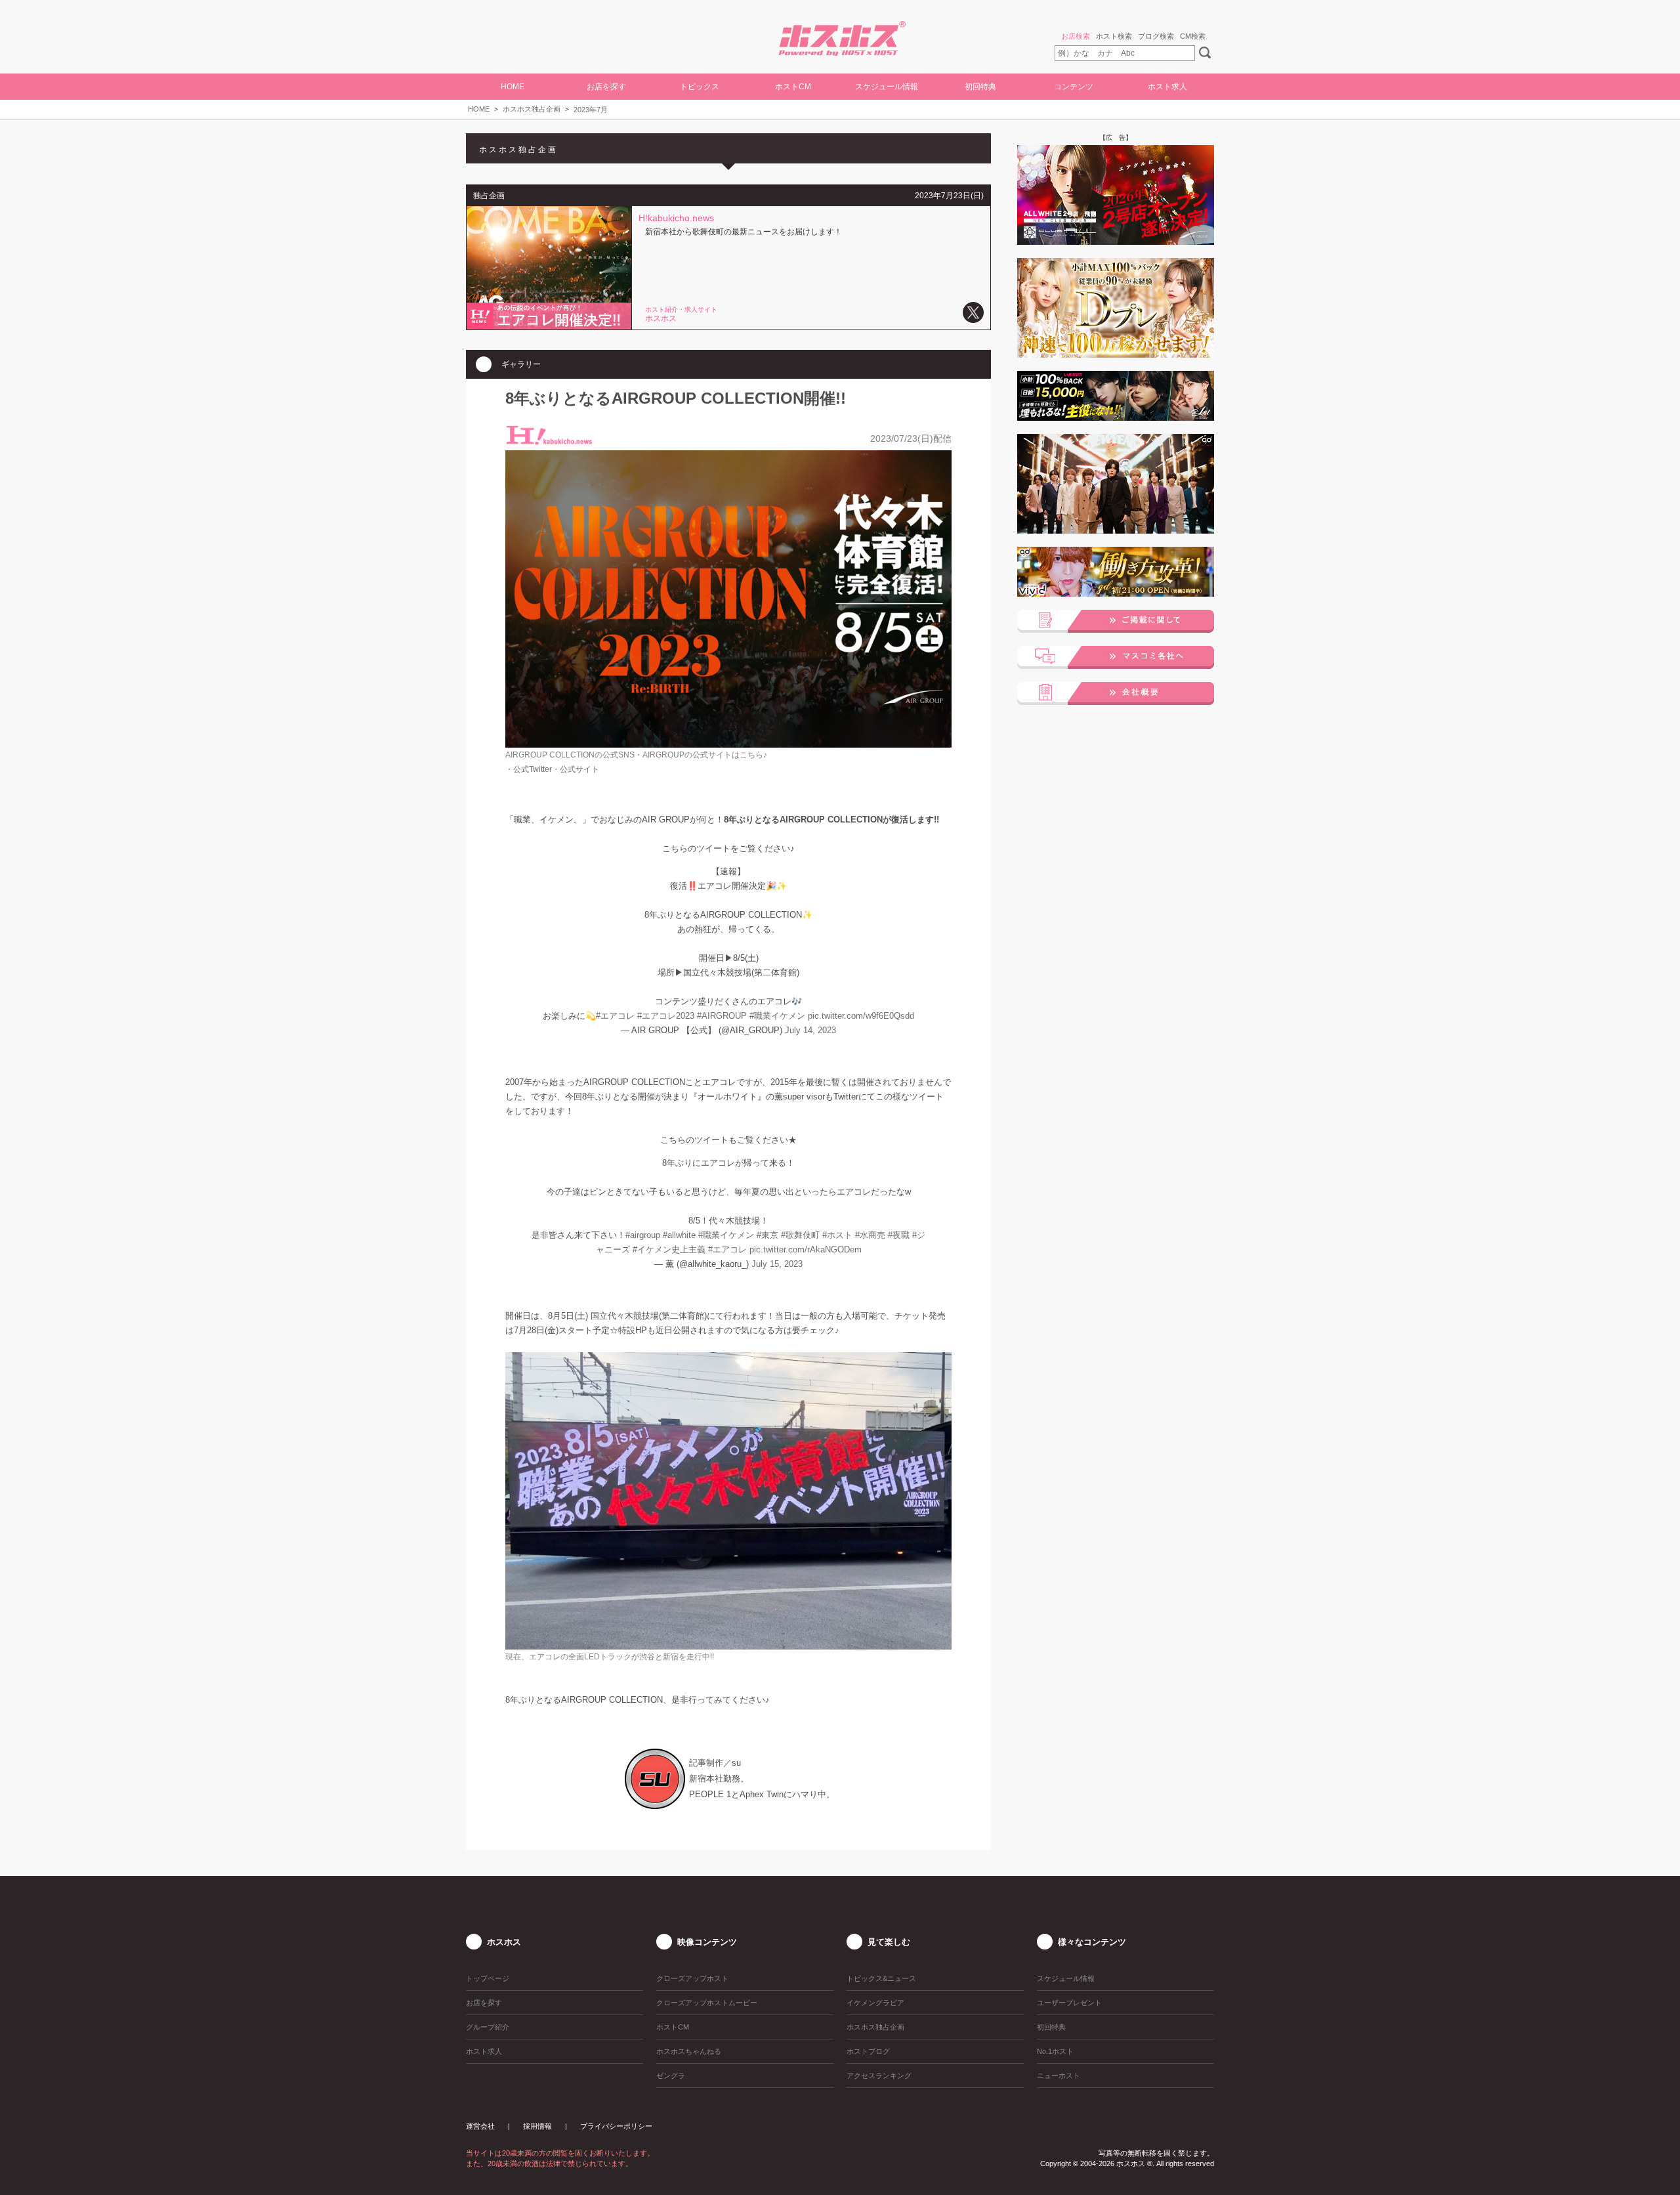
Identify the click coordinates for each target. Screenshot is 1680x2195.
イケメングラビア (875, 2003)
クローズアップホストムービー (707, 2003)
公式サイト (579, 769)
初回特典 (980, 87)
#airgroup (643, 1235)
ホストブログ (868, 2051)
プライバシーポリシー (616, 2126)
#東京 (767, 1235)
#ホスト (837, 1235)
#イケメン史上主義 (669, 1249)
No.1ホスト (1055, 2051)
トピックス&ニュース (881, 1978)
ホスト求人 (1167, 87)
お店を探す (484, 2003)
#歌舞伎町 (800, 1235)
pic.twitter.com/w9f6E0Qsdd (861, 1016)
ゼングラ (671, 2076)
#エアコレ (615, 1016)
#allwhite (679, 1235)
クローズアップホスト (692, 1978)
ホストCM (793, 87)
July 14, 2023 (810, 1030)
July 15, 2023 (777, 1264)
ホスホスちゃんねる (689, 2051)
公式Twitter (533, 769)
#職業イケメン (777, 1016)
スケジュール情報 (887, 87)
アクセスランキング (879, 2076)
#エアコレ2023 (666, 1016)
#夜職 (899, 1235)
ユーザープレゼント (1069, 2003)
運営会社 (480, 2126)
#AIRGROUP (722, 1016)
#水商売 (870, 1235)
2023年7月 (591, 110)
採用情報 (537, 2126)
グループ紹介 (488, 2027)
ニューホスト (1059, 2076)
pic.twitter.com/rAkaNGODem (806, 1249)
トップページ (488, 1978)
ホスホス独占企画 (532, 109)
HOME (513, 87)
